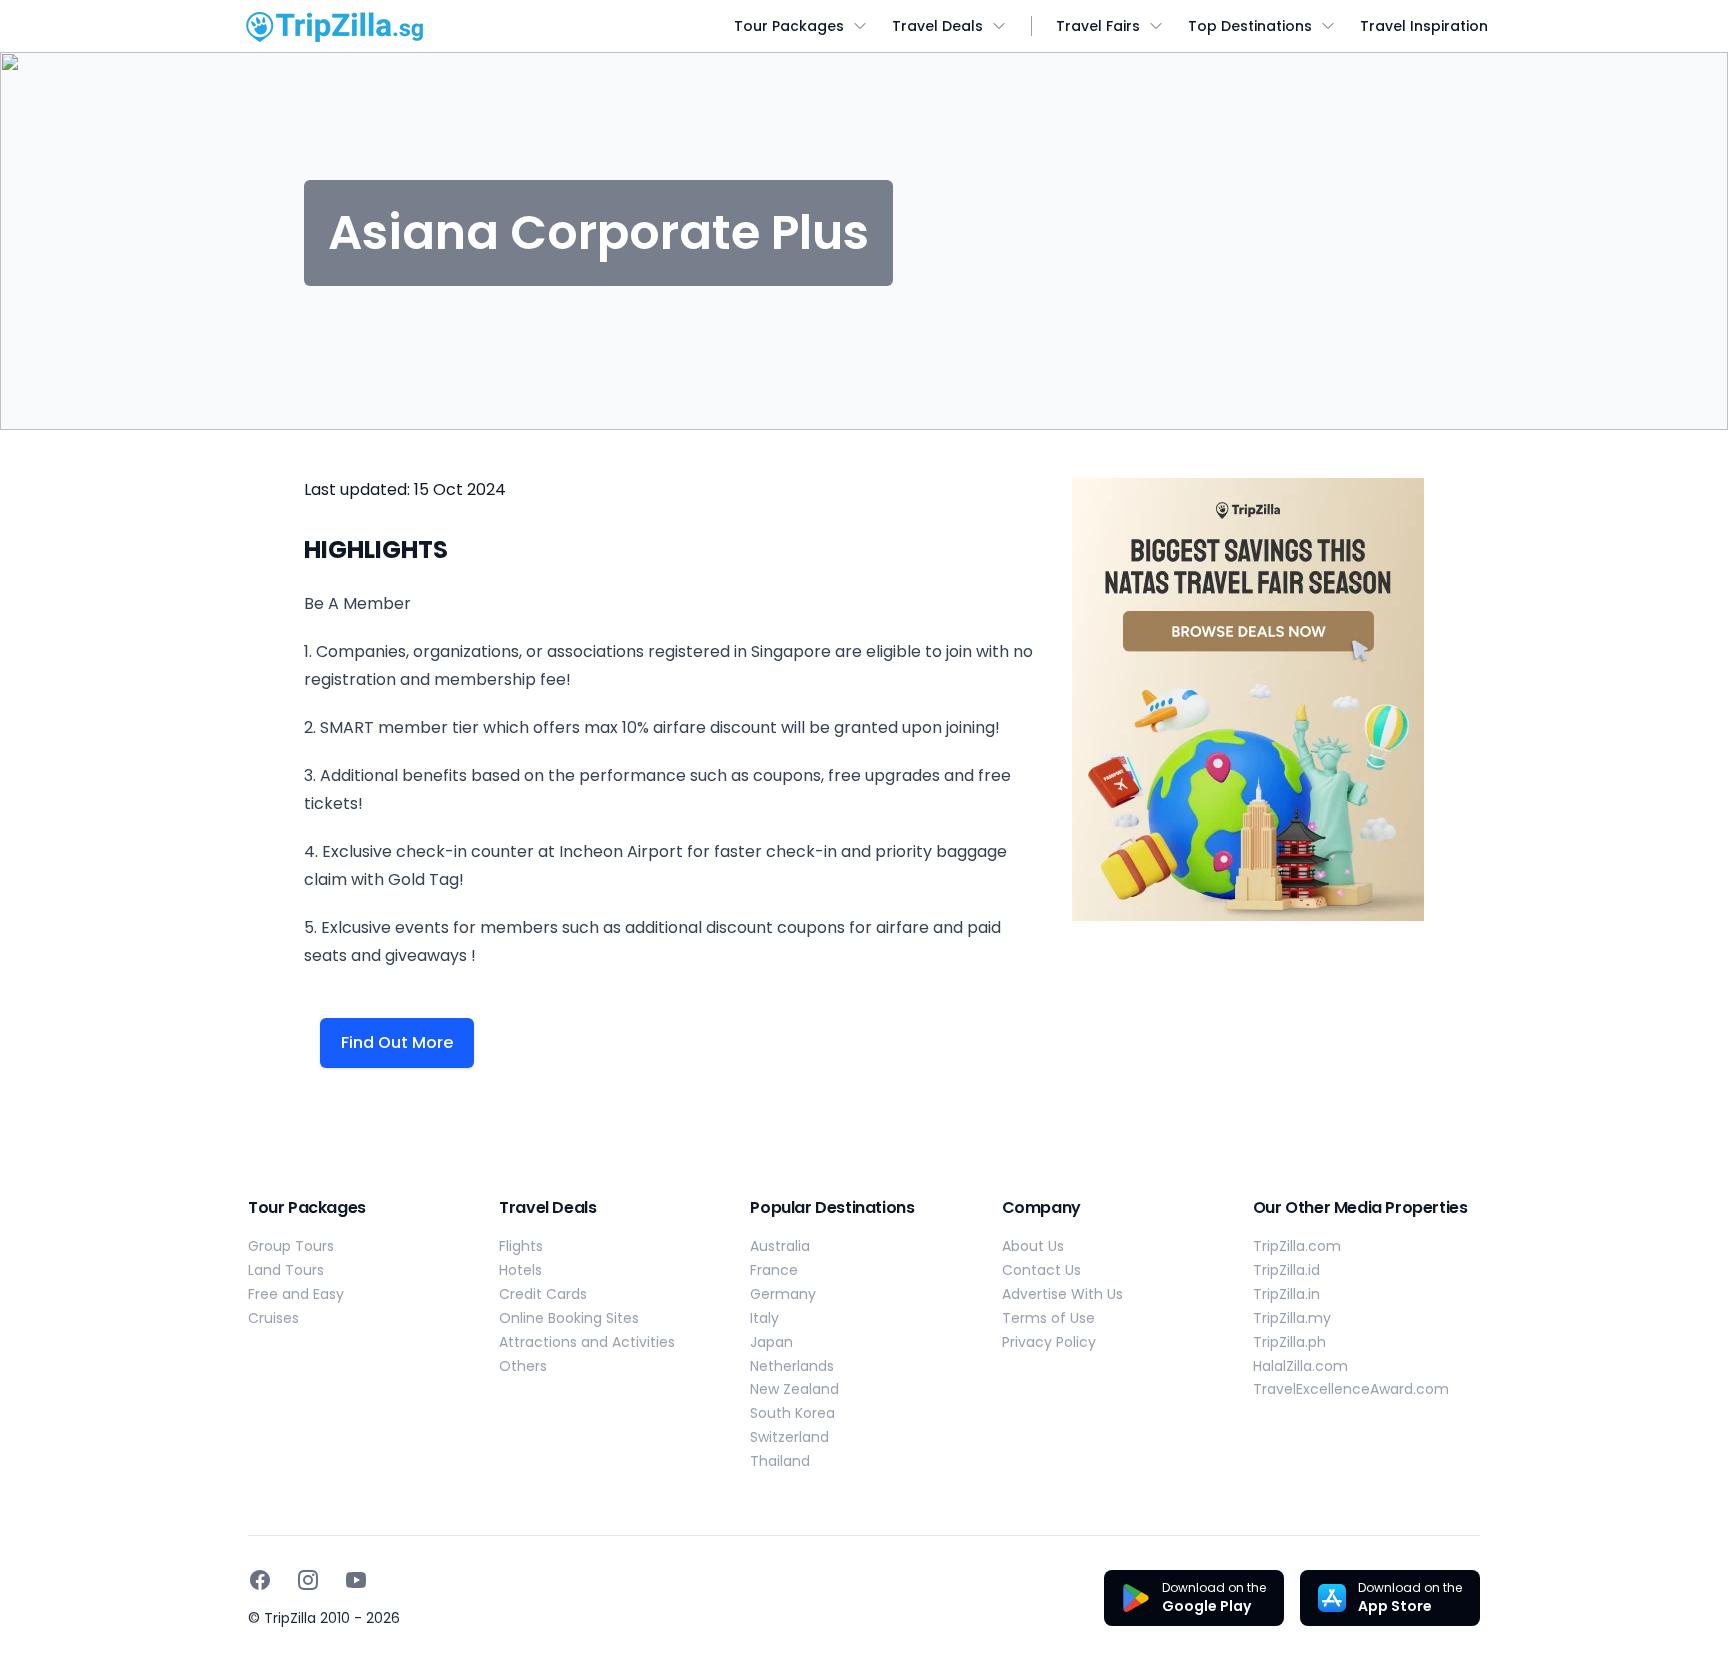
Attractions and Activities (587, 1342)
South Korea (792, 1413)
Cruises (273, 1318)
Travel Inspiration (1424, 26)
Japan (771, 1342)
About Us (1033, 1246)
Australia (780, 1246)
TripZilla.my (1292, 1318)
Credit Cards (543, 1294)
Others (523, 1366)
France (774, 1270)
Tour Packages (789, 26)
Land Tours (286, 1270)
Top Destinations (1250, 26)
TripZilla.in (1286, 1294)
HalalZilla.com (1300, 1366)
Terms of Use (1048, 1318)
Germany (783, 1294)
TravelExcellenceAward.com (1351, 1389)
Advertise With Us (1062, 1294)
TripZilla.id (1286, 1270)
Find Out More (397, 1042)
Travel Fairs (1098, 26)
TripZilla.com (1297, 1246)
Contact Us (1041, 1270)
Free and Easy (296, 1294)
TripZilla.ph (1289, 1342)
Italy (764, 1318)
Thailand (780, 1461)
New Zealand (794, 1389)
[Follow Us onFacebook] (260, 1580)
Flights (521, 1246)
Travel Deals (937, 26)
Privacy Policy (1049, 1342)
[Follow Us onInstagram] (308, 1580)
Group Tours (291, 1246)
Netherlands (792, 1366)
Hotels (520, 1270)
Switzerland (789, 1437)
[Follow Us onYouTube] (356, 1580)
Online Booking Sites (569, 1318)
